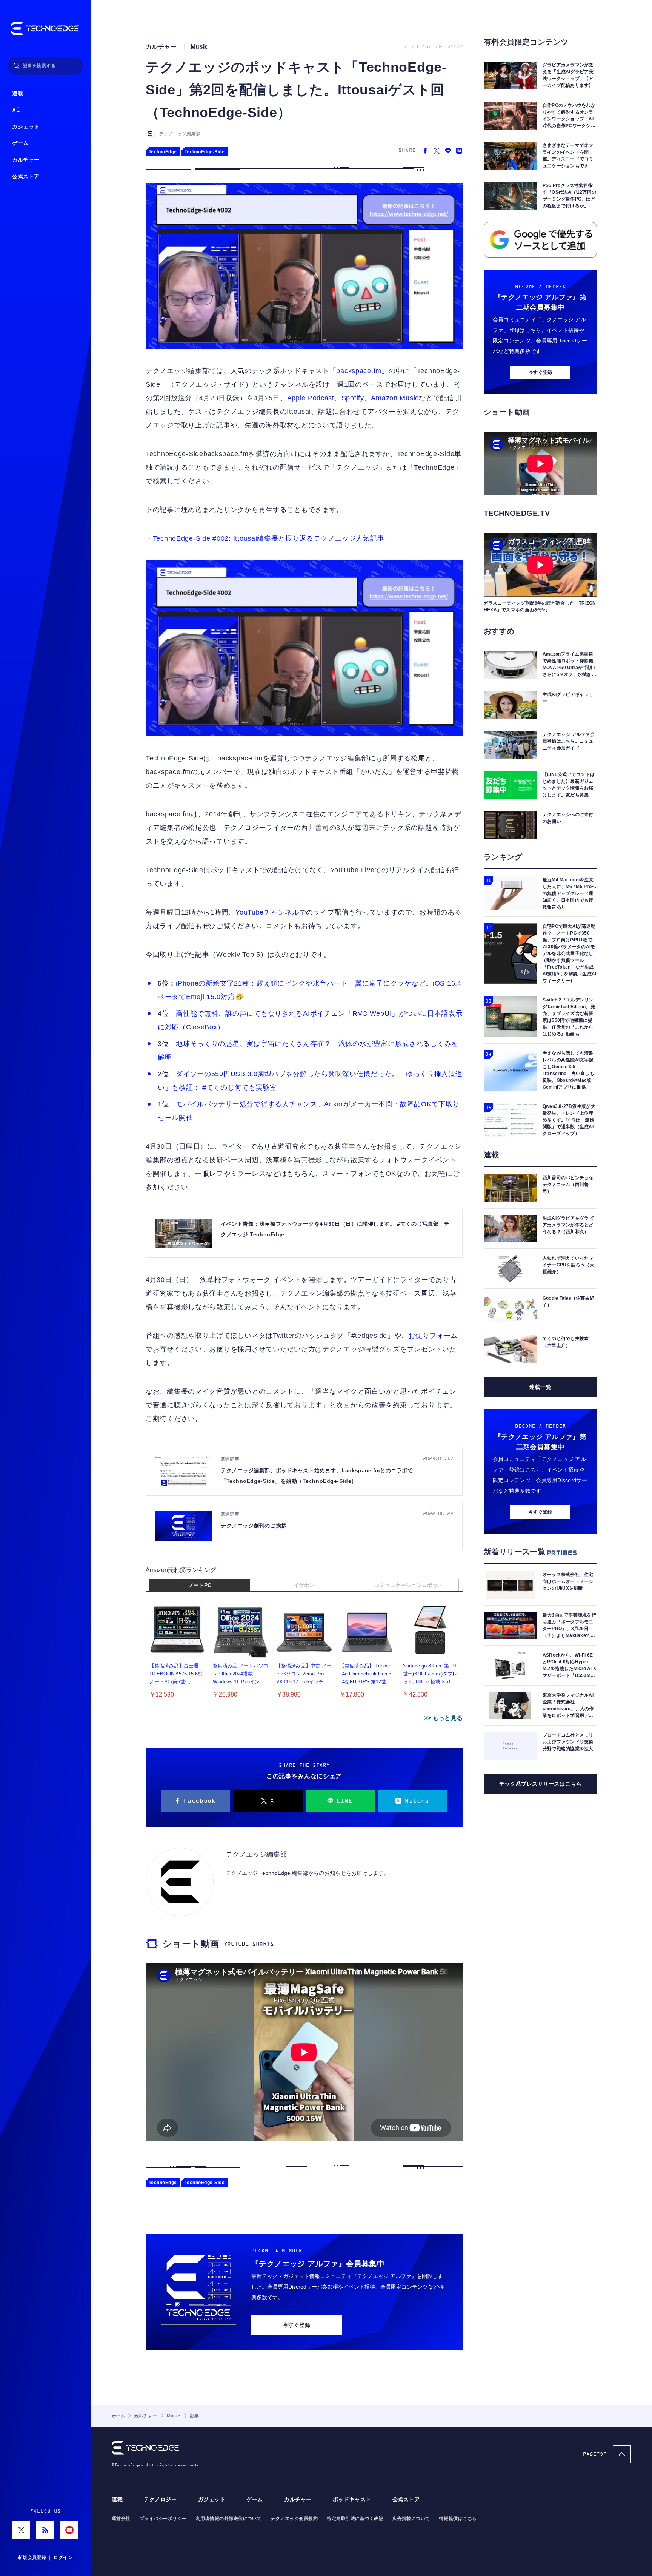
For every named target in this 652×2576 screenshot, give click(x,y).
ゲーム (20, 143)
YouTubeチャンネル (267, 912)
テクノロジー (160, 2500)
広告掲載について (411, 2519)
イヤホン (304, 1585)
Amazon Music (395, 398)
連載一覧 (540, 1387)
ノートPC (200, 1585)
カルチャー (26, 160)
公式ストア (26, 177)
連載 (18, 93)
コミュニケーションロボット (409, 1585)
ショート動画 (191, 1944)
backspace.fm (359, 371)
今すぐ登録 (297, 2325)
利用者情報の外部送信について (229, 2519)
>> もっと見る (443, 1718)
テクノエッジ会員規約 (294, 2519)
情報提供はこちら (458, 2519)
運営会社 (121, 2519)
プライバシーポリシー (163, 2519)
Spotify (353, 398)
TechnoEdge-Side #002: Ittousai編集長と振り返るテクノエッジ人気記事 (269, 538)
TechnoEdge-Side (205, 152)
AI (16, 110)
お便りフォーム (433, 1336)
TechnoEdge (163, 152)
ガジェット (26, 127)
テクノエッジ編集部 (180, 134)
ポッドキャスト (352, 2500)
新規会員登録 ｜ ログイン (45, 2557)
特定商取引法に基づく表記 (355, 2519)
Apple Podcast (311, 398)
